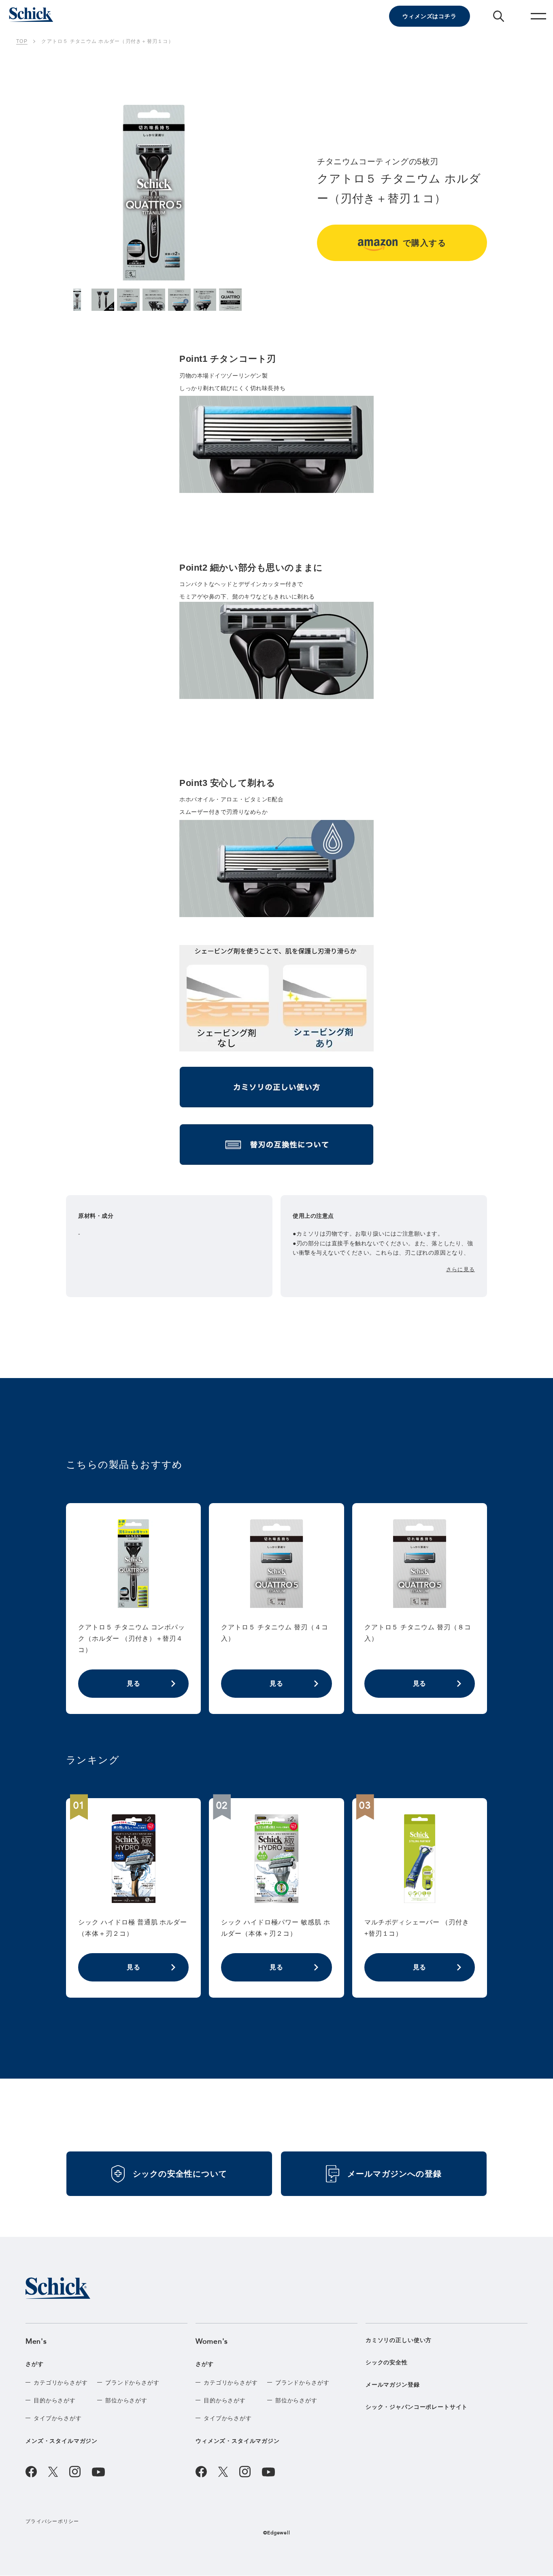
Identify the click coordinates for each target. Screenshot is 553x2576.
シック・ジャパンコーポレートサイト (417, 2407)
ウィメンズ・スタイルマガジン (238, 2441)
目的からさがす (55, 2400)
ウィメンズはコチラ (430, 16)
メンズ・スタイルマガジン (62, 2441)
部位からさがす (126, 2400)
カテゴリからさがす (61, 2383)
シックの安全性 (387, 2362)
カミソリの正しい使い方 (399, 2340)
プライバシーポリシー (52, 2521)
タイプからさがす (58, 2418)
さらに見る (460, 1269)
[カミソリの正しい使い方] (276, 1090)
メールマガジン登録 (393, 2385)
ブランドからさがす (132, 2383)
